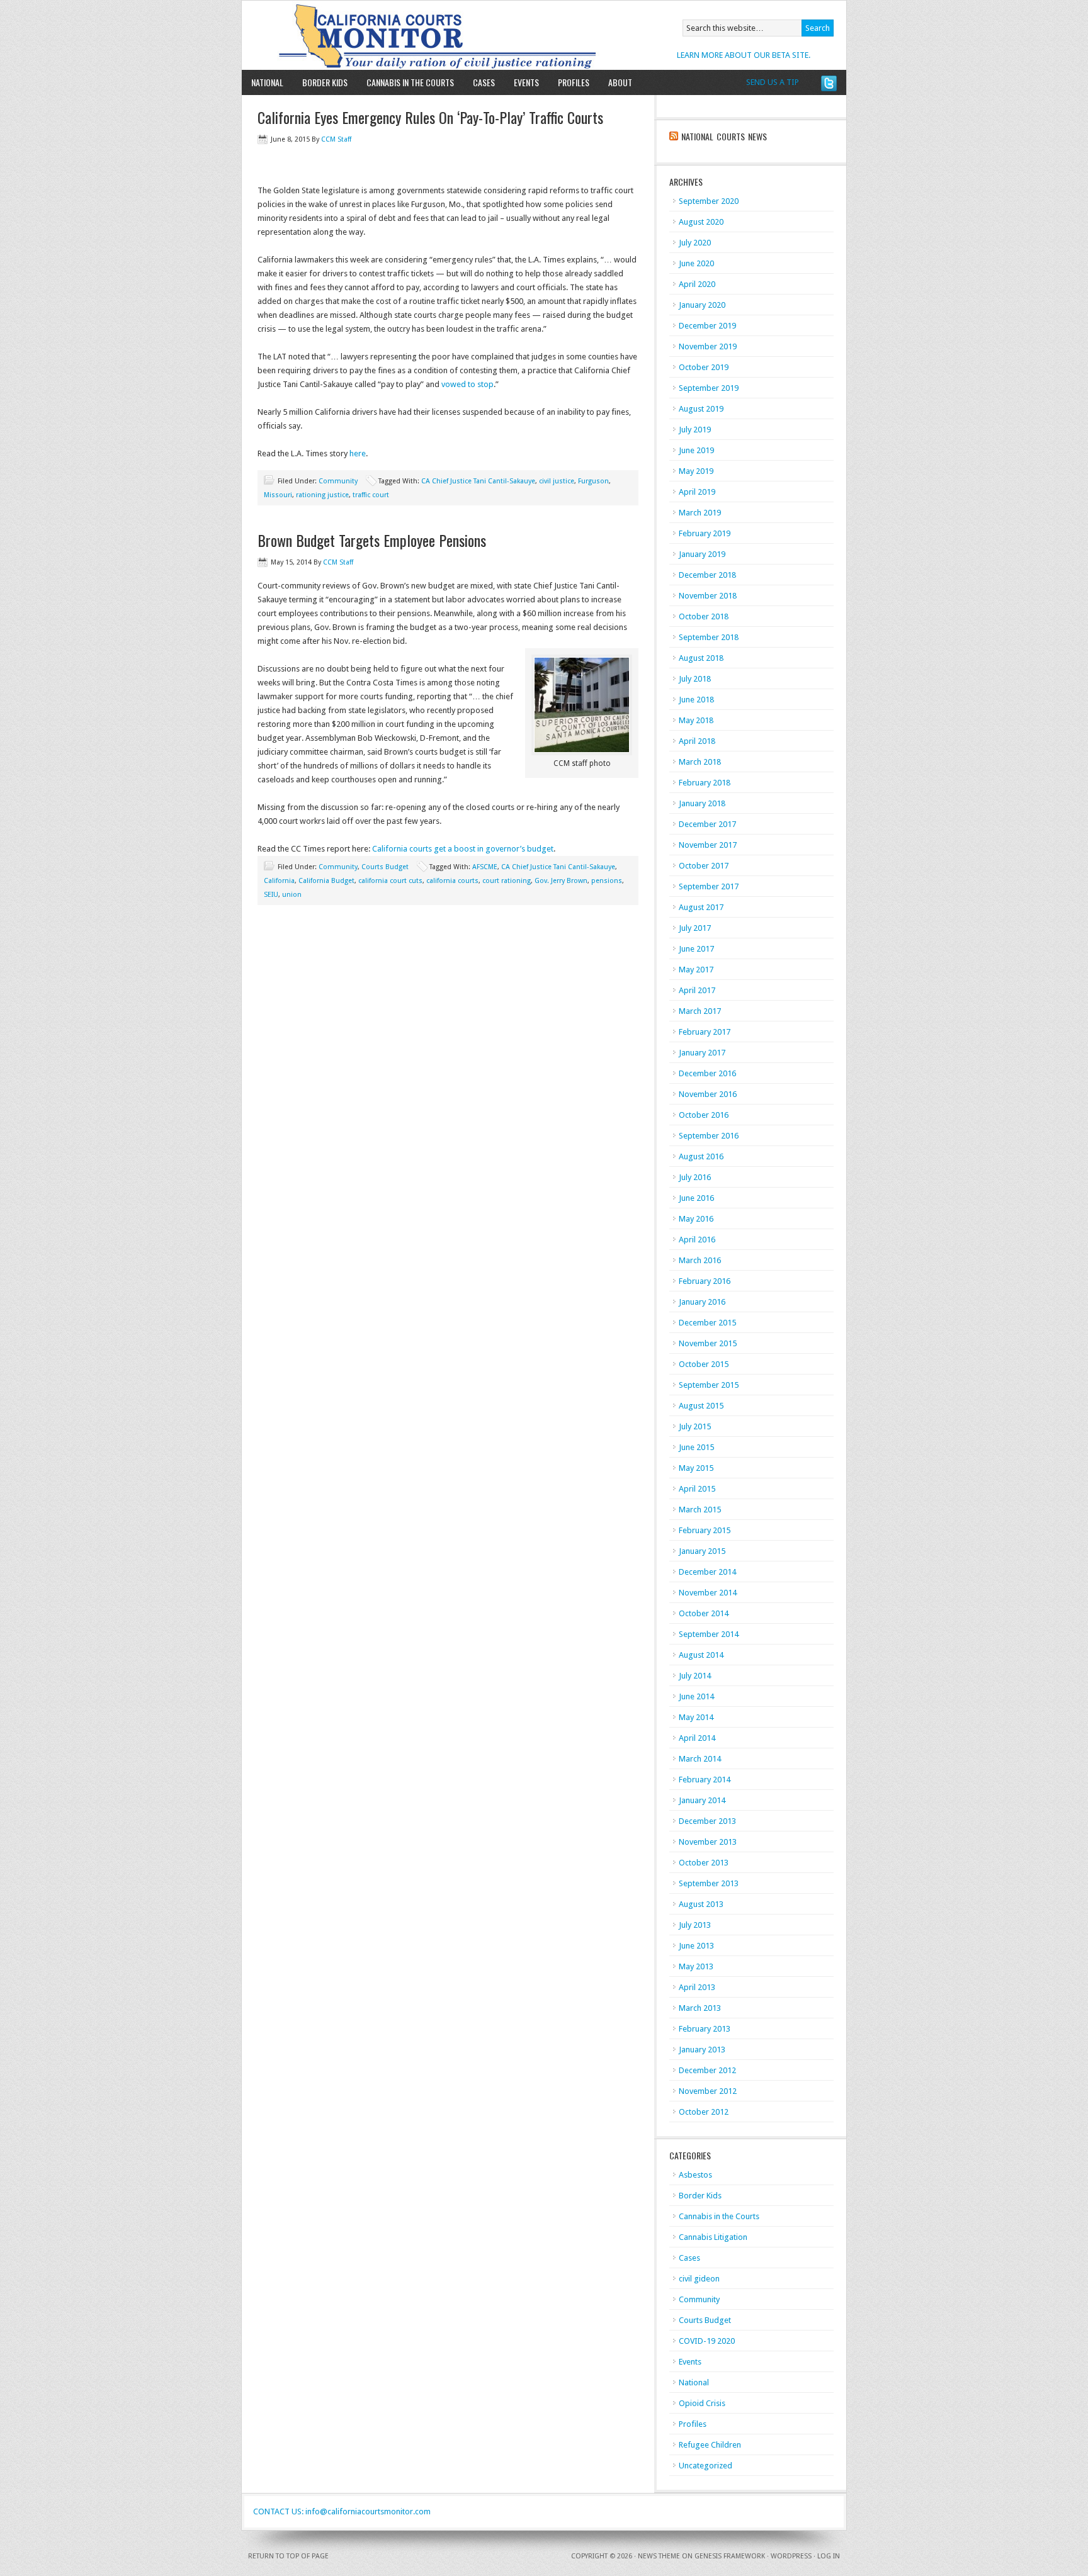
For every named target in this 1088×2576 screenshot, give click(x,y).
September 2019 (709, 388)
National (267, 82)
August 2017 (701, 907)
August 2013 (701, 1904)
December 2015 (707, 1323)
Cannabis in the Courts (410, 82)
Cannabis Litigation (713, 2237)
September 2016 (709, 1136)
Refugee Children (710, 2445)
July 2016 (695, 1177)
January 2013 (702, 2050)
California (279, 881)
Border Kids (325, 82)
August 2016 (701, 1156)
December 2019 (707, 326)
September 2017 (709, 886)
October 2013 (704, 1863)
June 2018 (696, 700)
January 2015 (702, 1551)
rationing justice (322, 495)
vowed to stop (467, 384)
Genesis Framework (730, 2556)
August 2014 (701, 1655)
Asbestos (695, 2175)
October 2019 (704, 367)
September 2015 (709, 1385)
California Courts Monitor (388, 35)
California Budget (326, 881)
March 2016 (700, 1260)
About (615, 82)
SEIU (271, 895)
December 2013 (707, 1821)
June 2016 (696, 1198)
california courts (452, 881)
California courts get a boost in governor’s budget (463, 849)
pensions (607, 881)
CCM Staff (336, 139)
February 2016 (705, 1281)
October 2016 (704, 1115)
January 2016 (702, 1302)
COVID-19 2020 (707, 2341)
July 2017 (695, 928)
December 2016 (707, 1073)
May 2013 (696, 1966)
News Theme (659, 2556)
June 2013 (696, 1946)
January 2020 (702, 305)
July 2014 (695, 1676)
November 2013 (708, 1842)
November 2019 (708, 346)
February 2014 (705, 1780)
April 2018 (697, 741)
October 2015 (704, 1364)
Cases (484, 82)
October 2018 (704, 616)
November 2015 (708, 1343)
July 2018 (695, 679)
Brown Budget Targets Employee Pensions (372, 540)
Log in (829, 2556)
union (292, 895)
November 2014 (708, 1593)
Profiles (574, 82)
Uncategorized (705, 2466)
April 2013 (697, 1987)
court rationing (507, 881)
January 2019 (702, 554)
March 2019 (700, 513)
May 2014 (696, 1717)
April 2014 (697, 1738)
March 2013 (700, 2008)
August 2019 (701, 409)
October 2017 (704, 866)
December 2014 (707, 1572)
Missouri (278, 495)
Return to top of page (288, 2556)
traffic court (371, 495)
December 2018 (707, 575)
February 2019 (705, 533)
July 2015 (695, 1426)
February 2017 (705, 1032)
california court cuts (390, 881)
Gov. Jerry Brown (561, 881)
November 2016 (708, 1094)
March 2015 (700, 1510)
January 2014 (702, 1800)
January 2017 (702, 1053)
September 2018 (709, 637)
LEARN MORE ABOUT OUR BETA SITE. (744, 55)
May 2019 (696, 471)
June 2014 (696, 1696)
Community (338, 481)
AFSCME (485, 867)
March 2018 (700, 762)
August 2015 (701, 1406)
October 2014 (704, 1613)
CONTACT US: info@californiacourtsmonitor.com (342, 2511)
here (358, 453)
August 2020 (701, 222)
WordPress (791, 2556)
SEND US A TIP (773, 82)
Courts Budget (385, 867)
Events (526, 82)
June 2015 (696, 1447)
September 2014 (709, 1634)
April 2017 (697, 990)
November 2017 (708, 845)
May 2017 (696, 970)
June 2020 (696, 263)
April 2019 (697, 492)
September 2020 (709, 201)
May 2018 (696, 720)
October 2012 (704, 2112)
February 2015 (705, 1530)
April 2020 (697, 284)
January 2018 (702, 803)
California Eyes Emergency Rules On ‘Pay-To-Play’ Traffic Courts (430, 117)
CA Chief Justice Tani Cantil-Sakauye (478, 481)
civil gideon (699, 2279)
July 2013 (695, 1925)
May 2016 (696, 1219)
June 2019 (696, 450)
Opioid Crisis (702, 2403)
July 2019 (695, 430)
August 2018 (701, 658)
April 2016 (697, 1240)
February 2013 (705, 2029)
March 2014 (700, 1759)
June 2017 (696, 949)
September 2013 (709, 1883)
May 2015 (696, 1468)
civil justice (557, 481)
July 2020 (695, 243)
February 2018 (705, 783)
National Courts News (724, 136)
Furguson (593, 481)
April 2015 (697, 1489)
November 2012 (708, 2091)
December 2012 (707, 2070)
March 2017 (700, 1011)
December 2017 (707, 824)
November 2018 (708, 596)
